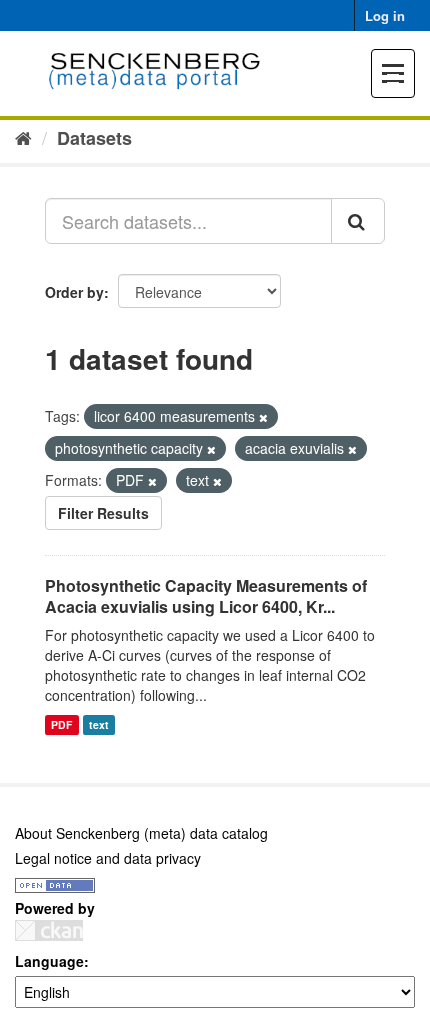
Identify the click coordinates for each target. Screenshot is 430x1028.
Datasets (94, 138)
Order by (74, 292)
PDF (61, 724)
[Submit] (358, 221)
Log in (385, 15)
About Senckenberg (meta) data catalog (141, 833)
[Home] (23, 137)
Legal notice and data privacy (108, 858)
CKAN (49, 930)
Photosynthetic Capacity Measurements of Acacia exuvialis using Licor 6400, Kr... (206, 596)
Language (49, 961)
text (99, 724)
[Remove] (263, 417)
